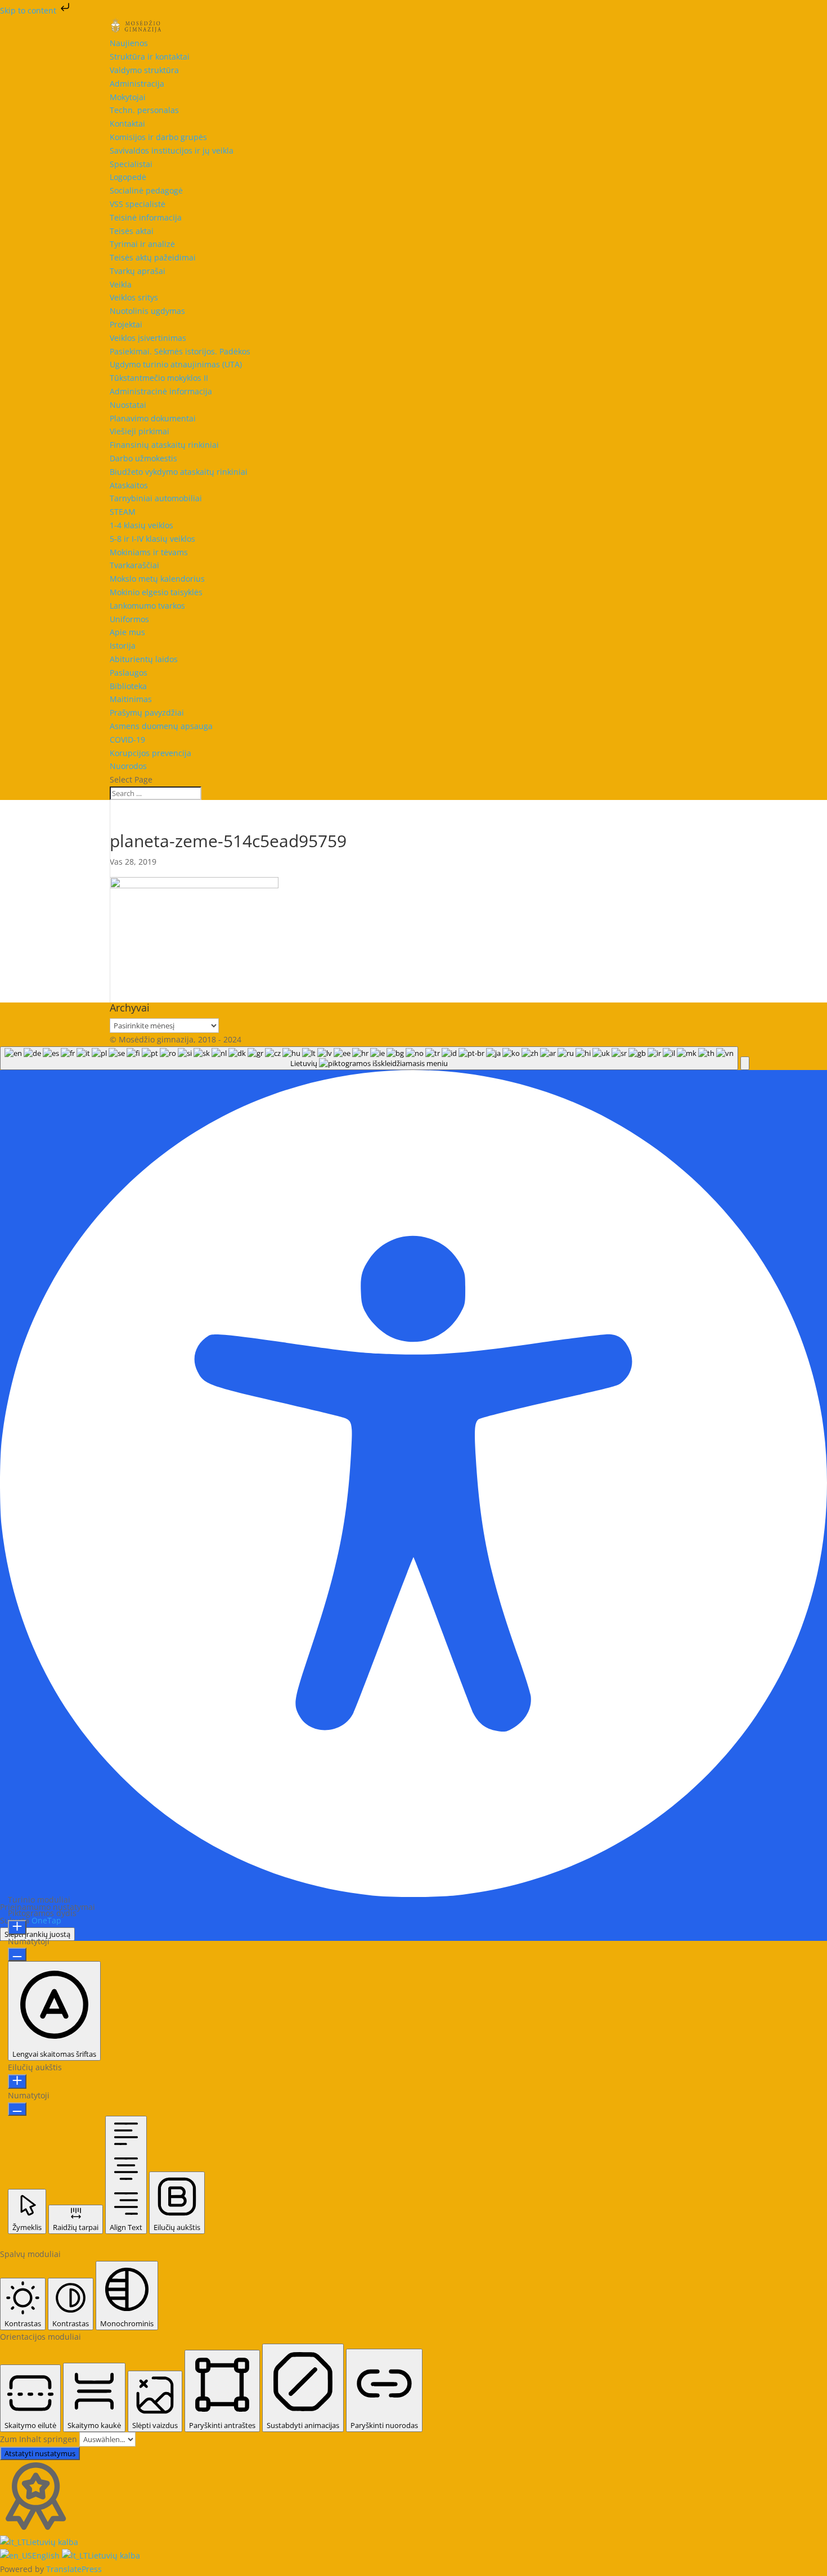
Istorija (123, 646)
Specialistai (131, 164)
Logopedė (128, 177)
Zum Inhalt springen (40, 2439)
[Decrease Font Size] (17, 1954)
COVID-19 (127, 739)
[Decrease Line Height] (17, 2109)
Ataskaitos (129, 485)
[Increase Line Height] (17, 2082)
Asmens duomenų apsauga (161, 726)
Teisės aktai (132, 231)
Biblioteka (128, 686)
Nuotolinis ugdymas (147, 311)
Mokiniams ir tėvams (149, 552)
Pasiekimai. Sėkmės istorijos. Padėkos (180, 351)
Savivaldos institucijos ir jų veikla (172, 150)
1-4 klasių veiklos (141, 525)
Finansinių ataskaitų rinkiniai (164, 445)
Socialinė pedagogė (146, 190)
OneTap (46, 1920)
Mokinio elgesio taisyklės (156, 592)
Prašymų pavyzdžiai (147, 712)
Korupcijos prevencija (150, 753)
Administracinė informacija (161, 391)
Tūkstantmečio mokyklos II (159, 378)
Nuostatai (128, 405)
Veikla (121, 284)
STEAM (123, 512)
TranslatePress (74, 2569)
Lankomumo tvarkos (147, 606)
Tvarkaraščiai (134, 565)
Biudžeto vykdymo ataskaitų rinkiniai (179, 472)
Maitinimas (131, 699)
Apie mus (127, 632)
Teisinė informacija (146, 217)
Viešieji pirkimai (140, 431)
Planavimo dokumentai (153, 418)
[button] (745, 1063)
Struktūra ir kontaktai (150, 57)
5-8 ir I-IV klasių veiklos (152, 539)
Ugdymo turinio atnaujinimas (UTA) (176, 364)
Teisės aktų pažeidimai (153, 257)
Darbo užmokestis (143, 458)
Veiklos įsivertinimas (148, 338)
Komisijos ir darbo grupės (158, 137)
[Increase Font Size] (17, 1927)
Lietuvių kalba (52, 2542)
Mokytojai (128, 97)
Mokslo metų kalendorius (157, 579)
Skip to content (29, 10)
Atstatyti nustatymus (40, 2453)
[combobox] (369, 1058)
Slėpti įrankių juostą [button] (37, 1934)
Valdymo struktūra (144, 70)
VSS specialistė (138, 204)
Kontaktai (127, 123)
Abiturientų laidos (144, 659)
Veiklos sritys (134, 297)
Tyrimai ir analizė (142, 244)
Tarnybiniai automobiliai (156, 498)
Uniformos (129, 619)
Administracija (137, 84)
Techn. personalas (144, 110)
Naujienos (129, 43)
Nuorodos (128, 766)
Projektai (126, 324)
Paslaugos (129, 673)
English (47, 2555)
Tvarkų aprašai (138, 271)
